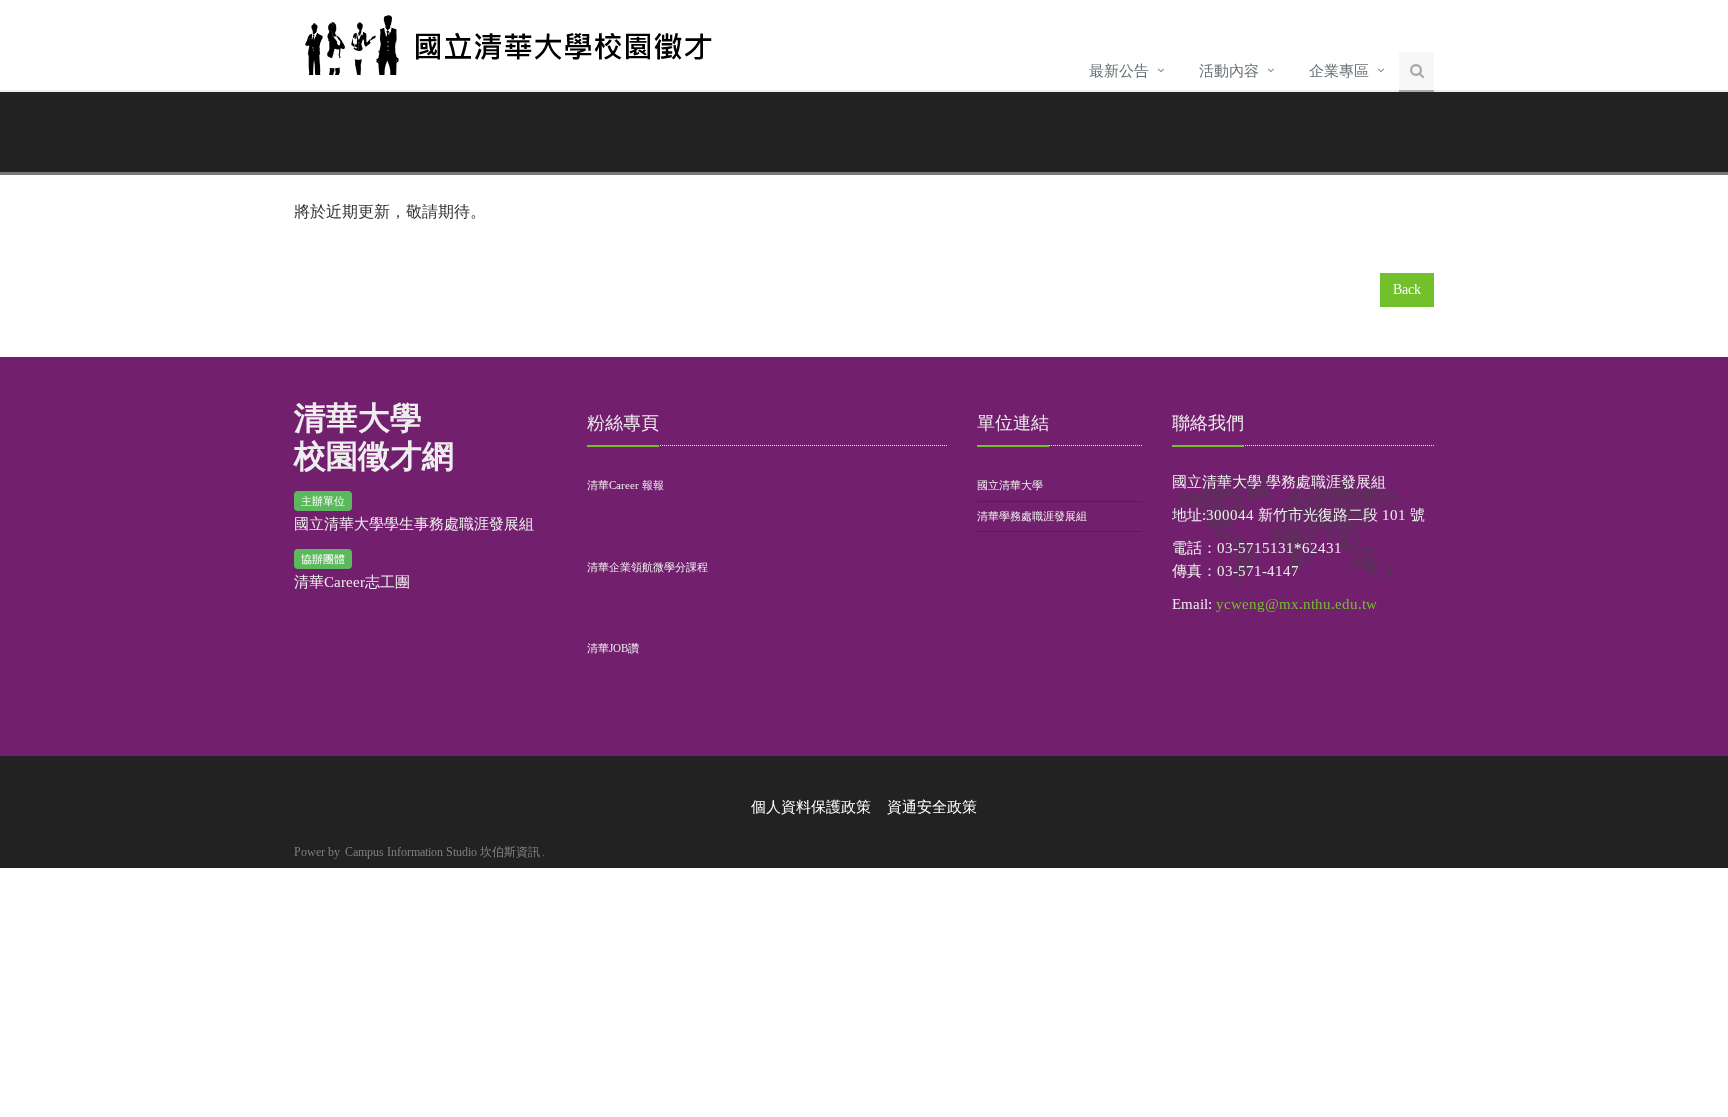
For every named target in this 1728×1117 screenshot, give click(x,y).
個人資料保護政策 (811, 807)
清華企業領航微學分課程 (647, 567)
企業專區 (1339, 71)
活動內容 (1229, 71)
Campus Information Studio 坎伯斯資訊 (442, 852)
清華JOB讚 (613, 648)
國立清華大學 (1010, 485)
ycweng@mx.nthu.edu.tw (1296, 604)
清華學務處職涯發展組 (1032, 516)
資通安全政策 (932, 807)
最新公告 (1119, 71)
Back (1407, 289)
